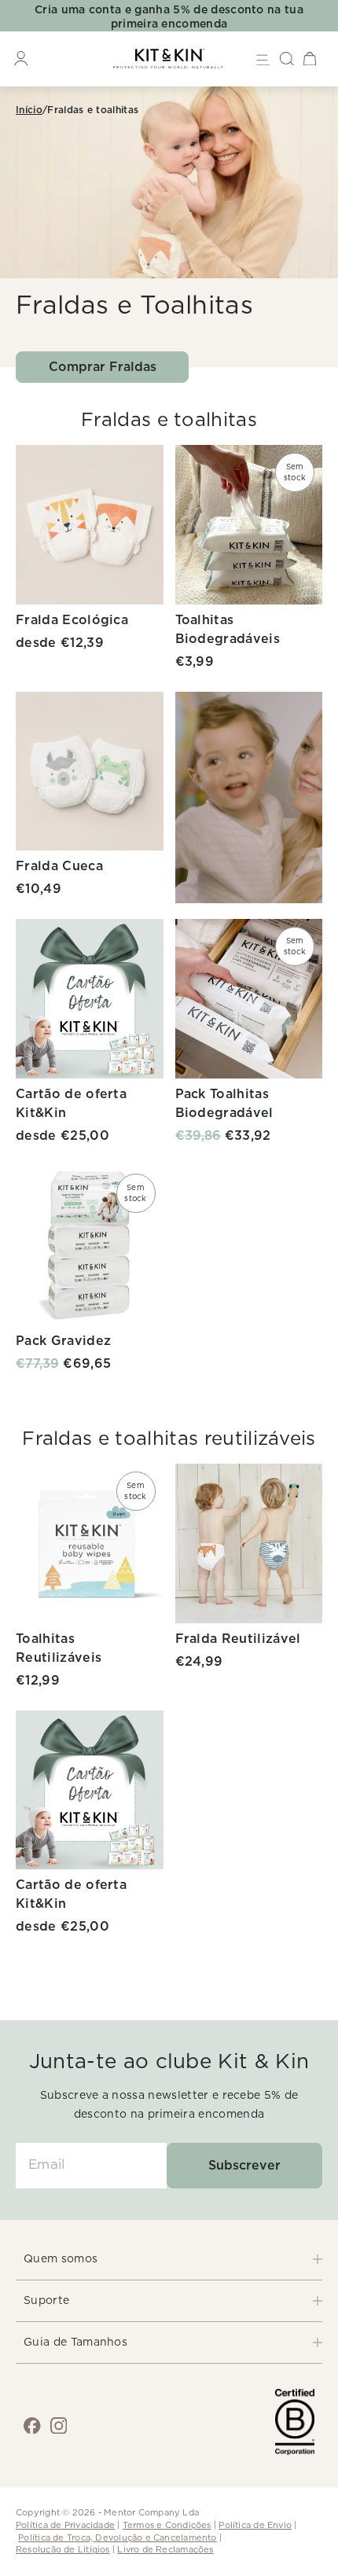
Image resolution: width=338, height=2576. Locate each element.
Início (29, 110)
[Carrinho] (310, 59)
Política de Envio (255, 2525)
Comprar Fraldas (103, 367)
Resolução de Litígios (63, 2550)
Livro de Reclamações (165, 2550)
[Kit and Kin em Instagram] (59, 2426)
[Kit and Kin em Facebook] (32, 2426)
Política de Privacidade (65, 2525)
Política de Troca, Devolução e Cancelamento (117, 2538)
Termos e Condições (167, 2525)
